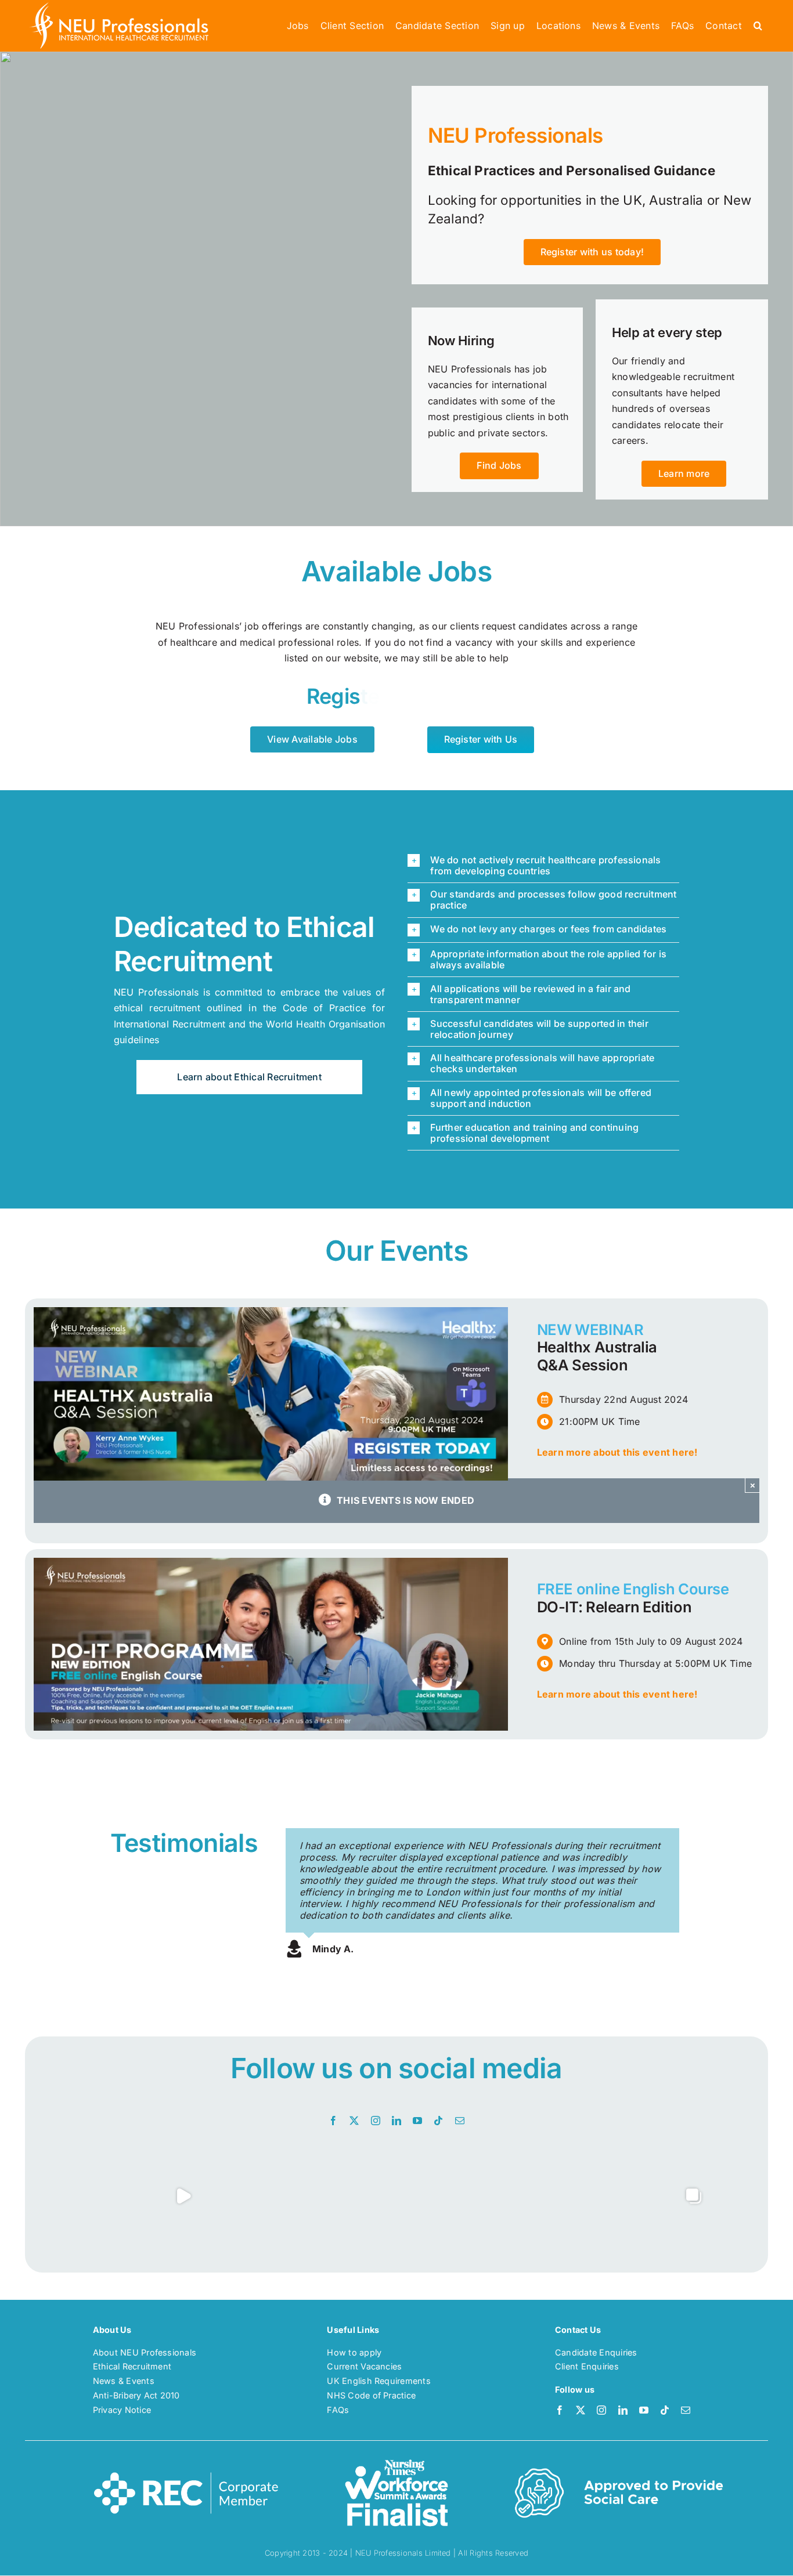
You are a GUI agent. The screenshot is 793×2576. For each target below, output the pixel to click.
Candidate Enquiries (596, 2352)
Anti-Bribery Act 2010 (136, 2395)
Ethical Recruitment (132, 2366)
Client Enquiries (587, 2366)
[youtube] (417, 2121)
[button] (758, 26)
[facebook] (333, 2121)
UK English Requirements (379, 2381)
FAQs (338, 2410)
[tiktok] (438, 2121)
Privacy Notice (122, 2410)
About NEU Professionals (145, 2352)
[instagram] (376, 2121)
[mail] (460, 2121)
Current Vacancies (364, 2366)
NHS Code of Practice (371, 2395)
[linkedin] (396, 2121)
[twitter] (354, 2121)
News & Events (124, 2381)
